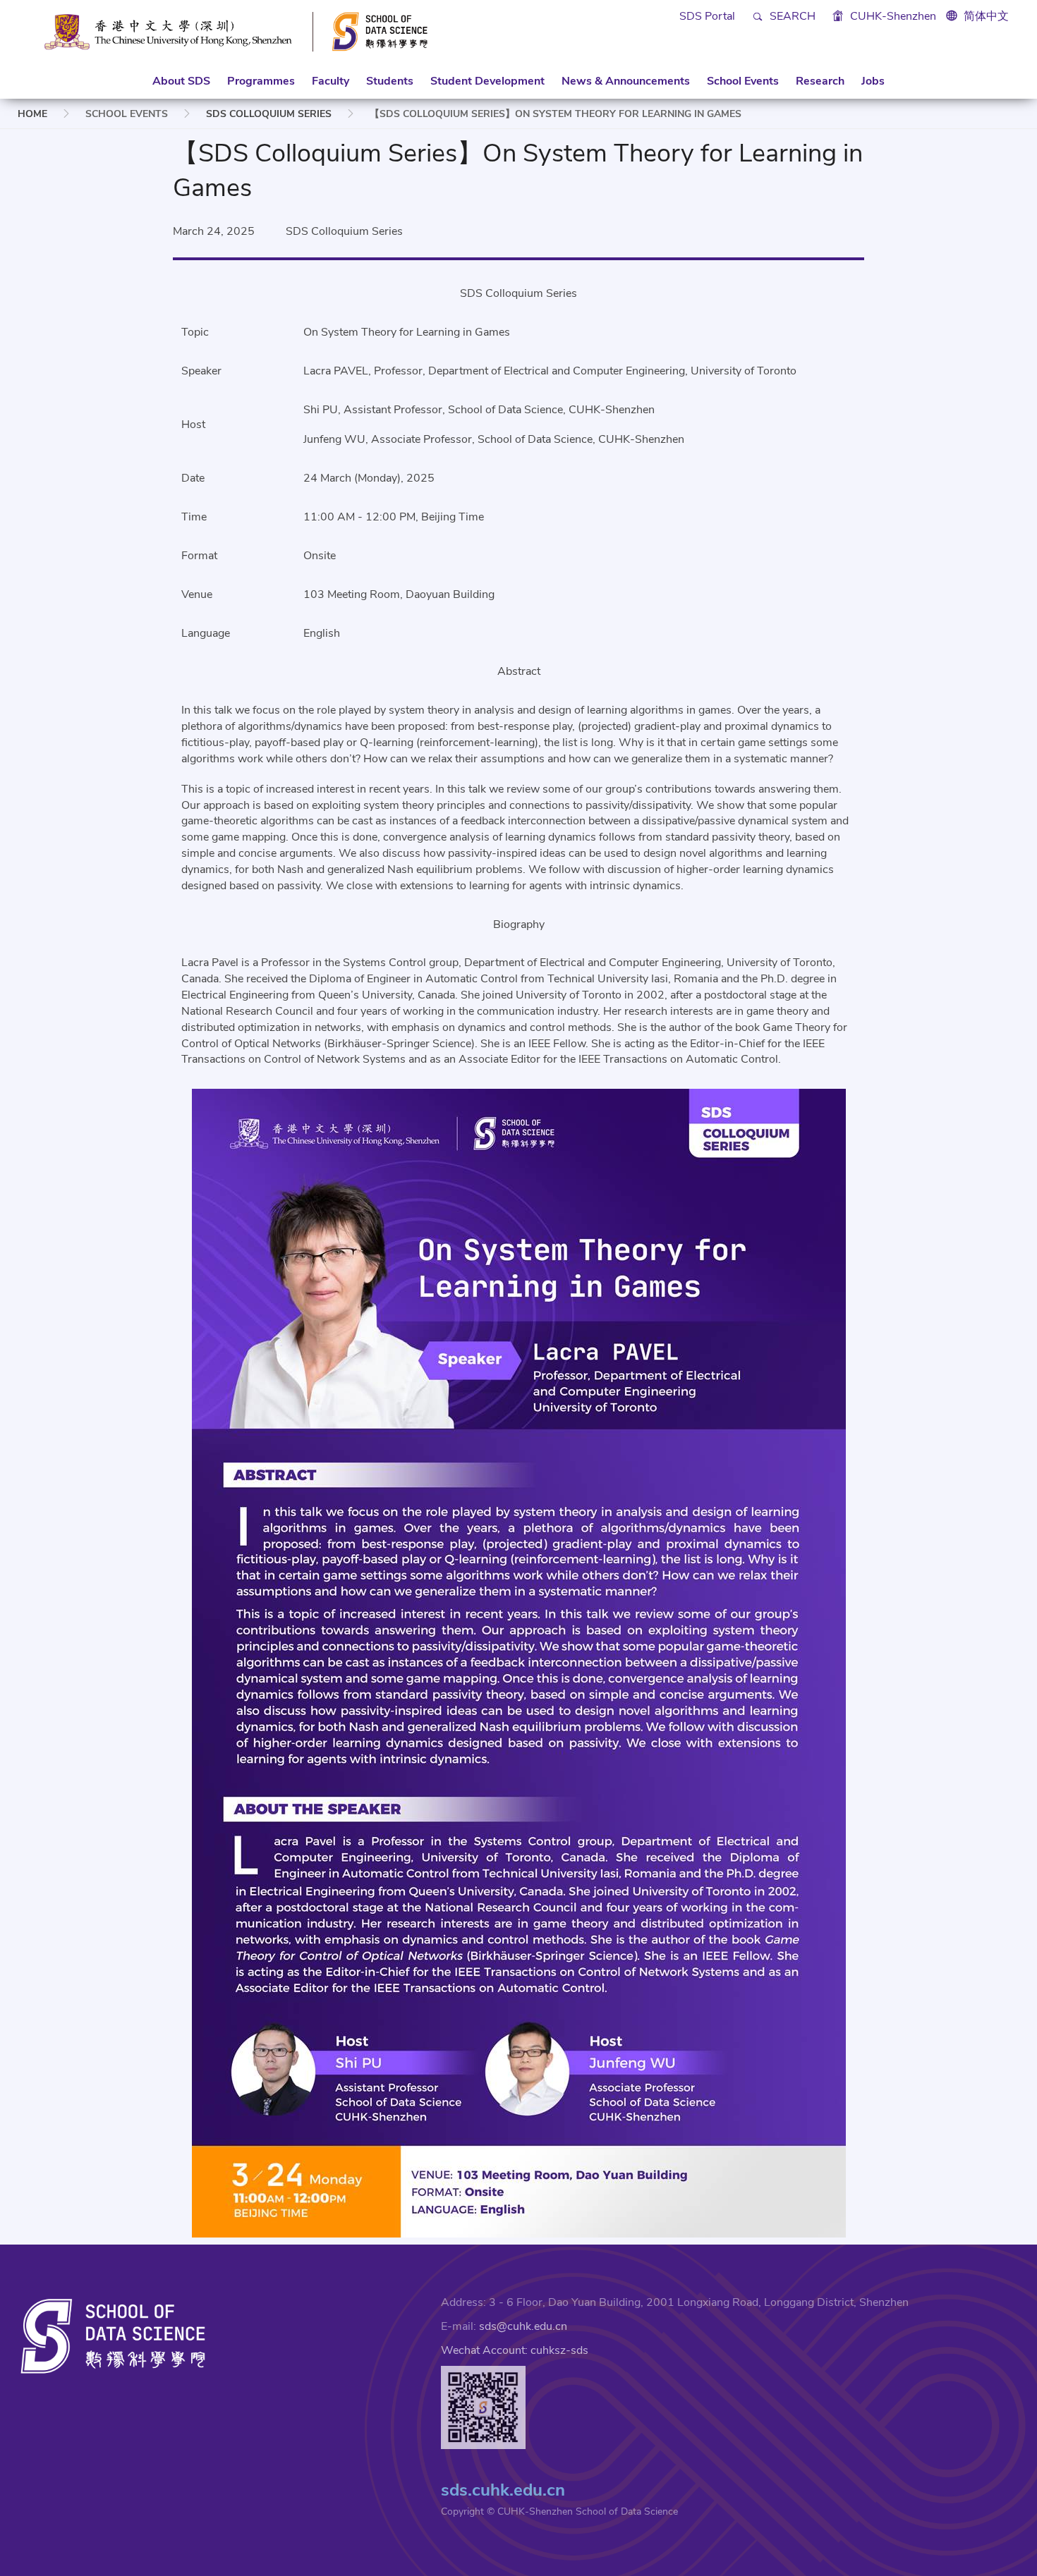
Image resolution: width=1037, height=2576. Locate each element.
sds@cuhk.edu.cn (523, 2326)
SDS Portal (707, 16)
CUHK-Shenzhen (892, 16)
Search (791, 16)
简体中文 (986, 16)
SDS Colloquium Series (269, 114)
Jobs (873, 81)
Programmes (261, 81)
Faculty (330, 81)
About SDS (181, 81)
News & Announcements (626, 81)
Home (32, 114)
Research (820, 81)
